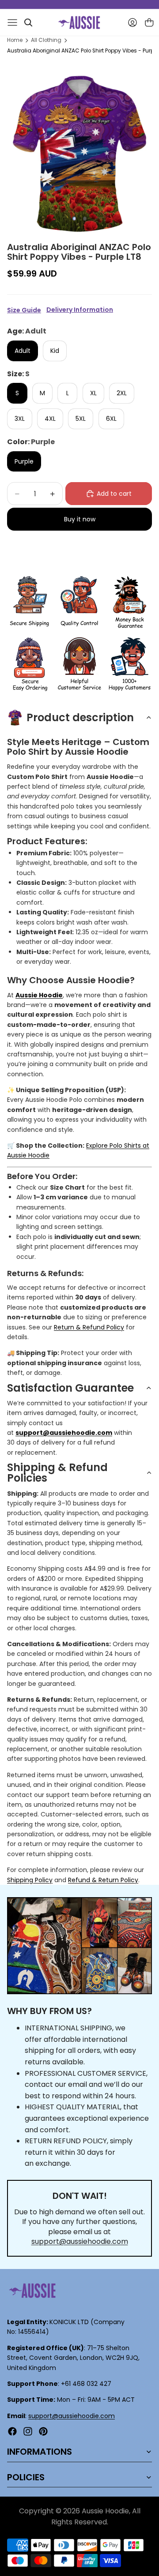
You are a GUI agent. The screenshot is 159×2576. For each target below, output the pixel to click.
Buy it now (80, 519)
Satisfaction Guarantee (70, 1388)
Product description (80, 717)
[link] (29, 603)
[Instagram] (28, 2431)
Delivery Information (80, 310)
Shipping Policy (30, 1880)
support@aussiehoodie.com (80, 2241)
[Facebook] (12, 2431)
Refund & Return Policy (103, 1880)
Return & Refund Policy (89, 1327)
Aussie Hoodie (39, 995)
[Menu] (12, 22)
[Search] (28, 22)
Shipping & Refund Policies (57, 1473)
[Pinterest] (43, 2431)
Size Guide (24, 310)
